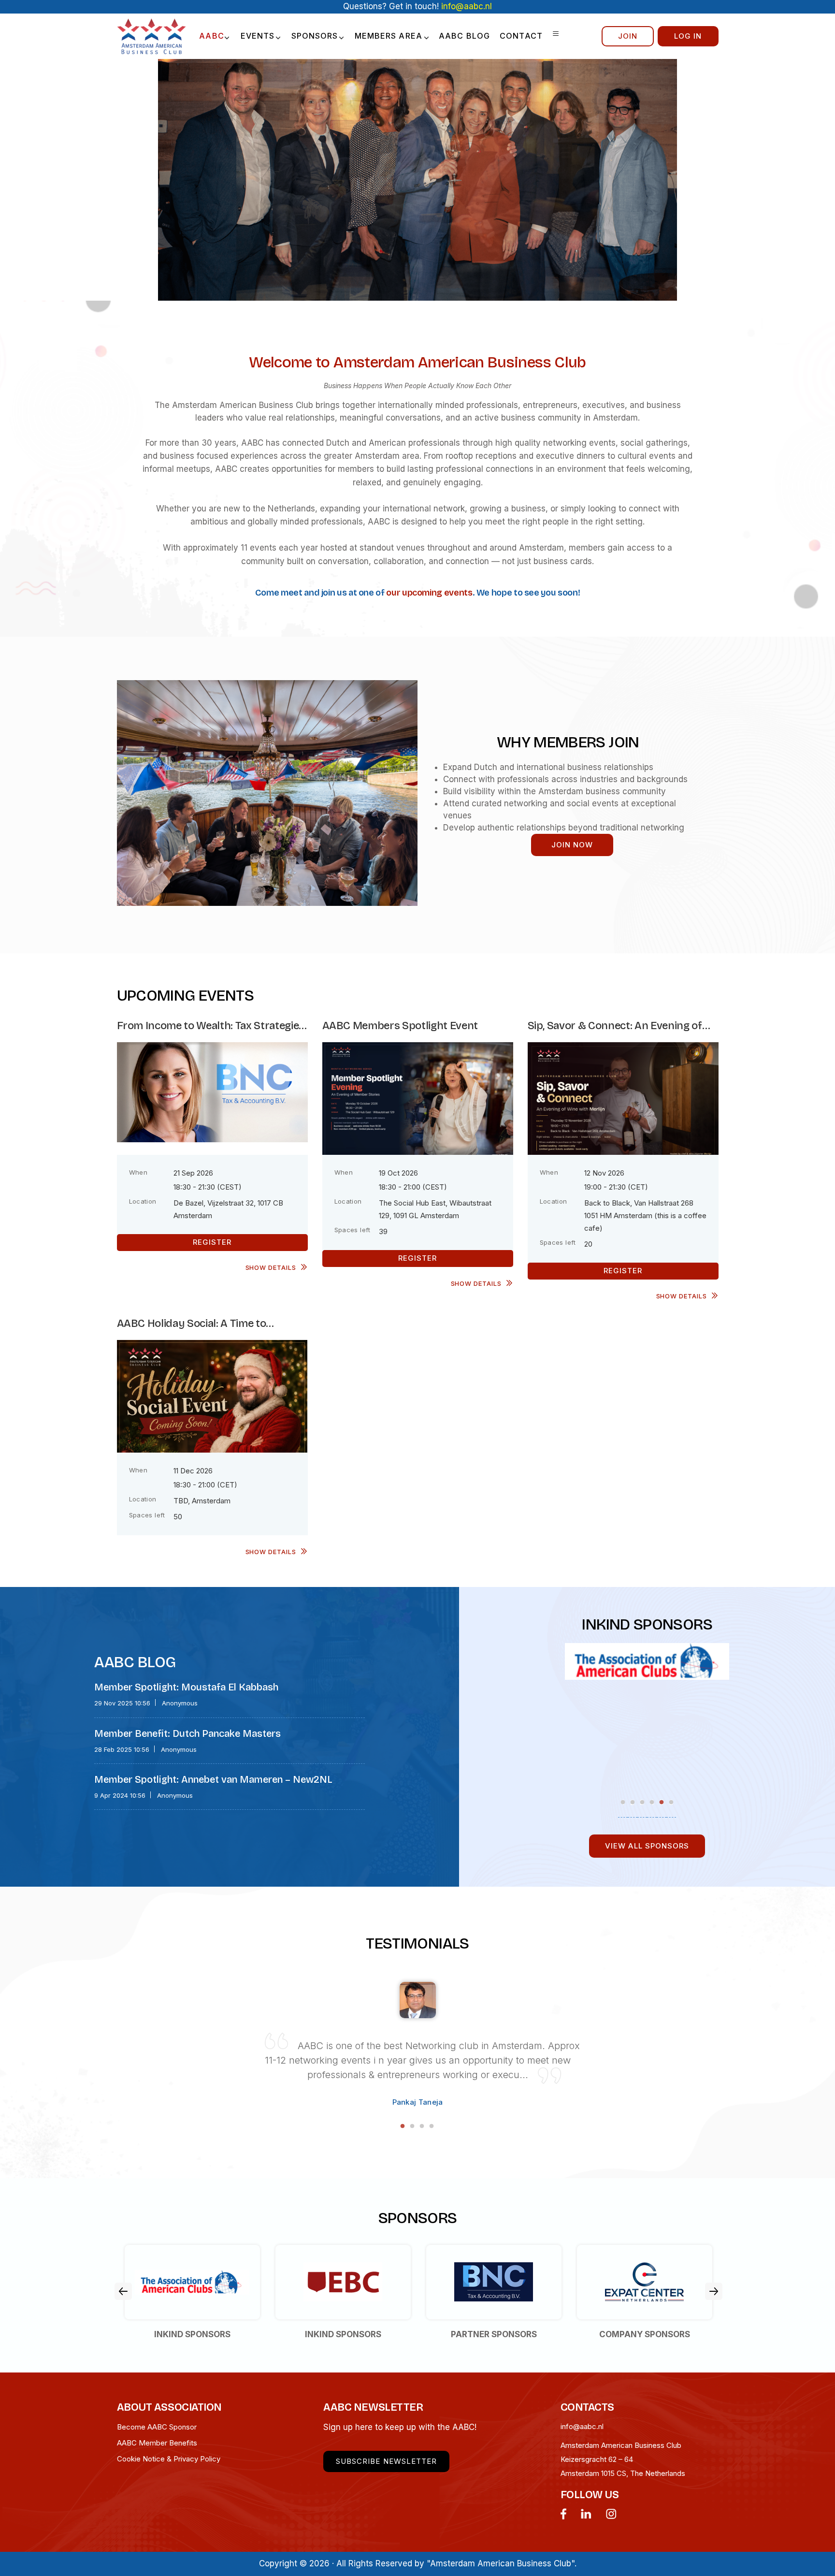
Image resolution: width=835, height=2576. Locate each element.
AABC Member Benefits (157, 2443)
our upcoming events (429, 593)
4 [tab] (652, 1802)
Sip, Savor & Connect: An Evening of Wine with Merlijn (615, 1026)
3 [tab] (642, 1802)
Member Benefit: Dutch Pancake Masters (187, 1733)
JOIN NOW (572, 845)
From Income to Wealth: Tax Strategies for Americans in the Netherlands (211, 1026)
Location (143, 1201)
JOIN (628, 36)
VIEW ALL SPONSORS (647, 1846)
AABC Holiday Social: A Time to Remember (192, 1324)
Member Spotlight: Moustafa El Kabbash (186, 1687)
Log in (688, 36)
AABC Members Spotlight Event (400, 1026)
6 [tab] (671, 1802)
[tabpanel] (647, 1656)
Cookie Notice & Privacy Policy (169, 2459)
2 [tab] (633, 1802)
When (138, 1172)
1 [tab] (623, 1802)
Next (714, 2291)
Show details (271, 1267)
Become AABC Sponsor (157, 2427)
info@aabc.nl (582, 2426)
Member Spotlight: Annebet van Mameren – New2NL (213, 1779)
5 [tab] (662, 1802)
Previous (123, 2291)
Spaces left (353, 1230)
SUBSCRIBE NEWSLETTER (386, 2461)
